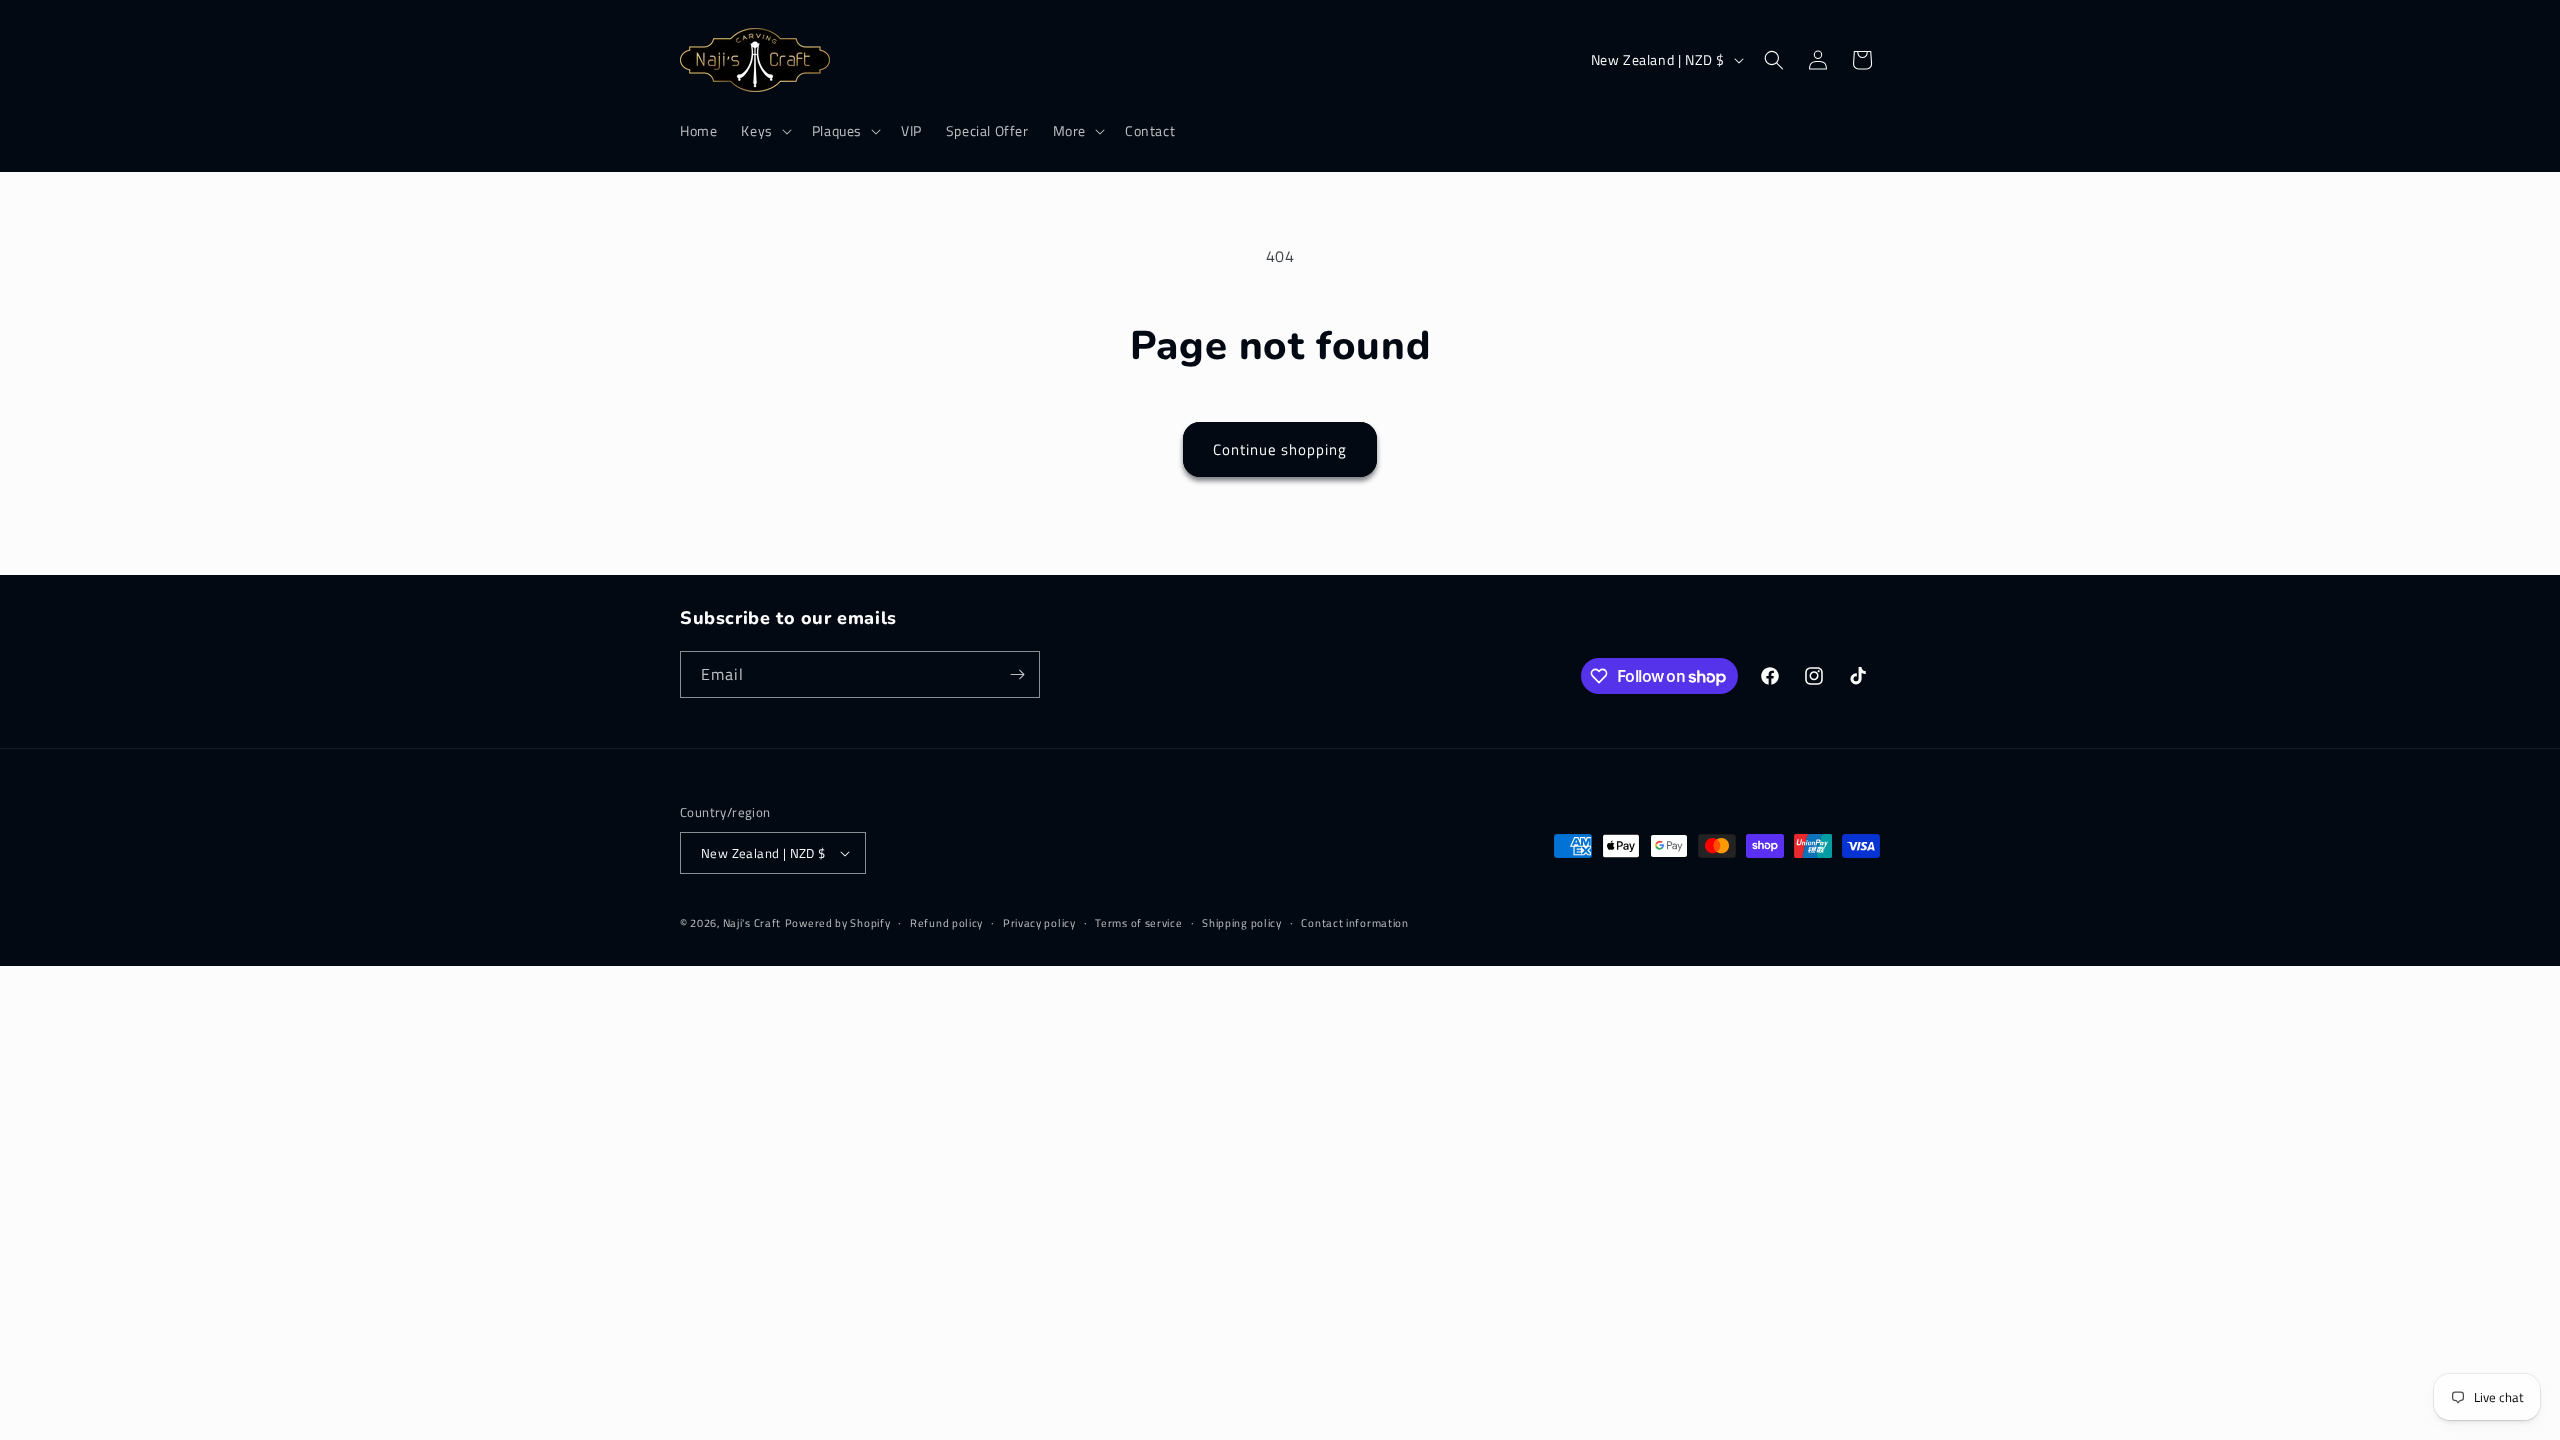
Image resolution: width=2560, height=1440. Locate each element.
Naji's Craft (752, 923)
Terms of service (1138, 923)
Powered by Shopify (838, 923)
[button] (764, 131)
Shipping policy (1242, 923)
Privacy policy (1039, 923)
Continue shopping (1280, 449)
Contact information (1354, 923)
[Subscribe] (1017, 674)
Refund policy (946, 923)
